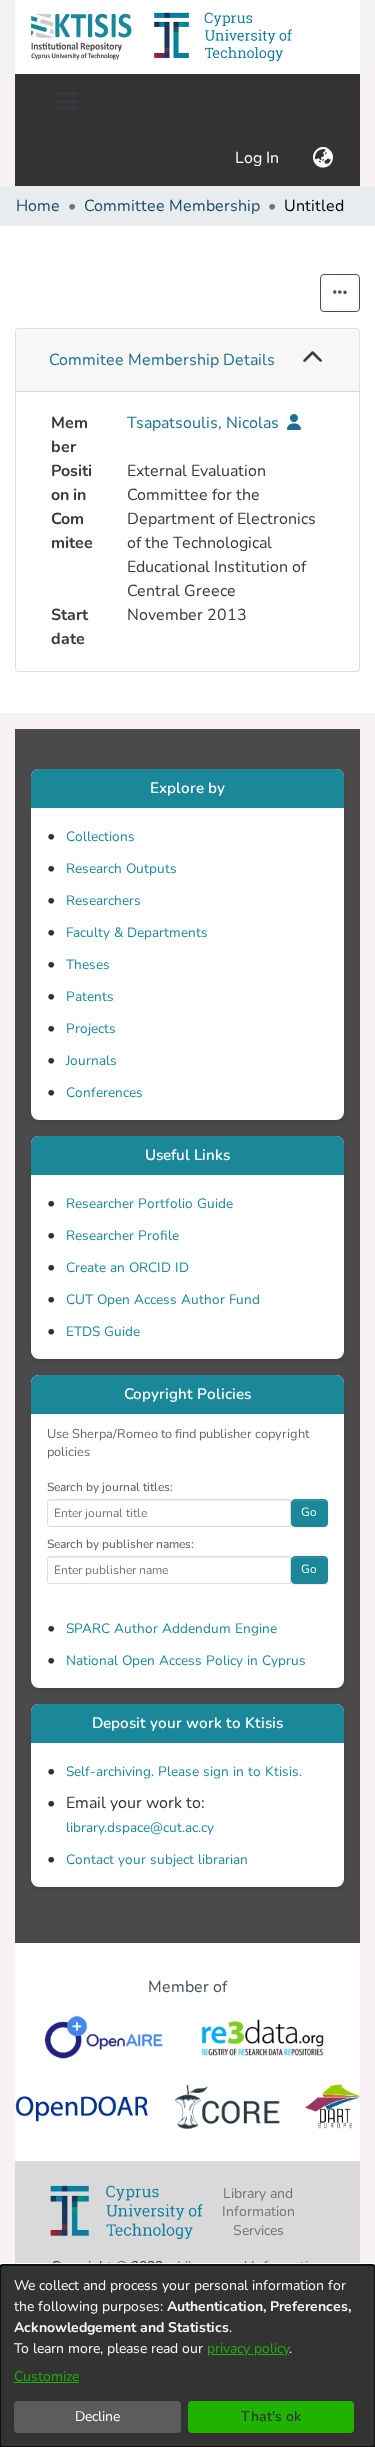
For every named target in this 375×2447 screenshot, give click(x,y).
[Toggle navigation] (67, 102)
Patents (90, 996)
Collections (100, 836)
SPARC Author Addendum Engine (171, 1628)
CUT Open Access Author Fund (163, 1299)
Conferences (104, 1092)
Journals (91, 1060)
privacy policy (248, 2348)
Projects (91, 1028)
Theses (88, 964)
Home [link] (38, 206)
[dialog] (187, 2356)
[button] (81, 37)
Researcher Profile (122, 1235)
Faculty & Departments (137, 932)
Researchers (103, 900)
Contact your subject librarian (157, 1859)
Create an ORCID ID (127, 1267)
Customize (46, 2376)
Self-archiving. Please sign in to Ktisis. (184, 1771)
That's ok (271, 2416)
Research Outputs (121, 868)
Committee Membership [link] (172, 206)
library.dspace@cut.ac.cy (140, 1827)
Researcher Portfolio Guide (149, 1203)
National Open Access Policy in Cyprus (186, 1660)
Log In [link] (258, 158)
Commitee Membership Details (162, 360)
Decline (97, 2416)
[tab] (187, 360)
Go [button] (309, 1512)
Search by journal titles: (110, 1487)
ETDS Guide (103, 1331)
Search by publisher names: (120, 1544)
